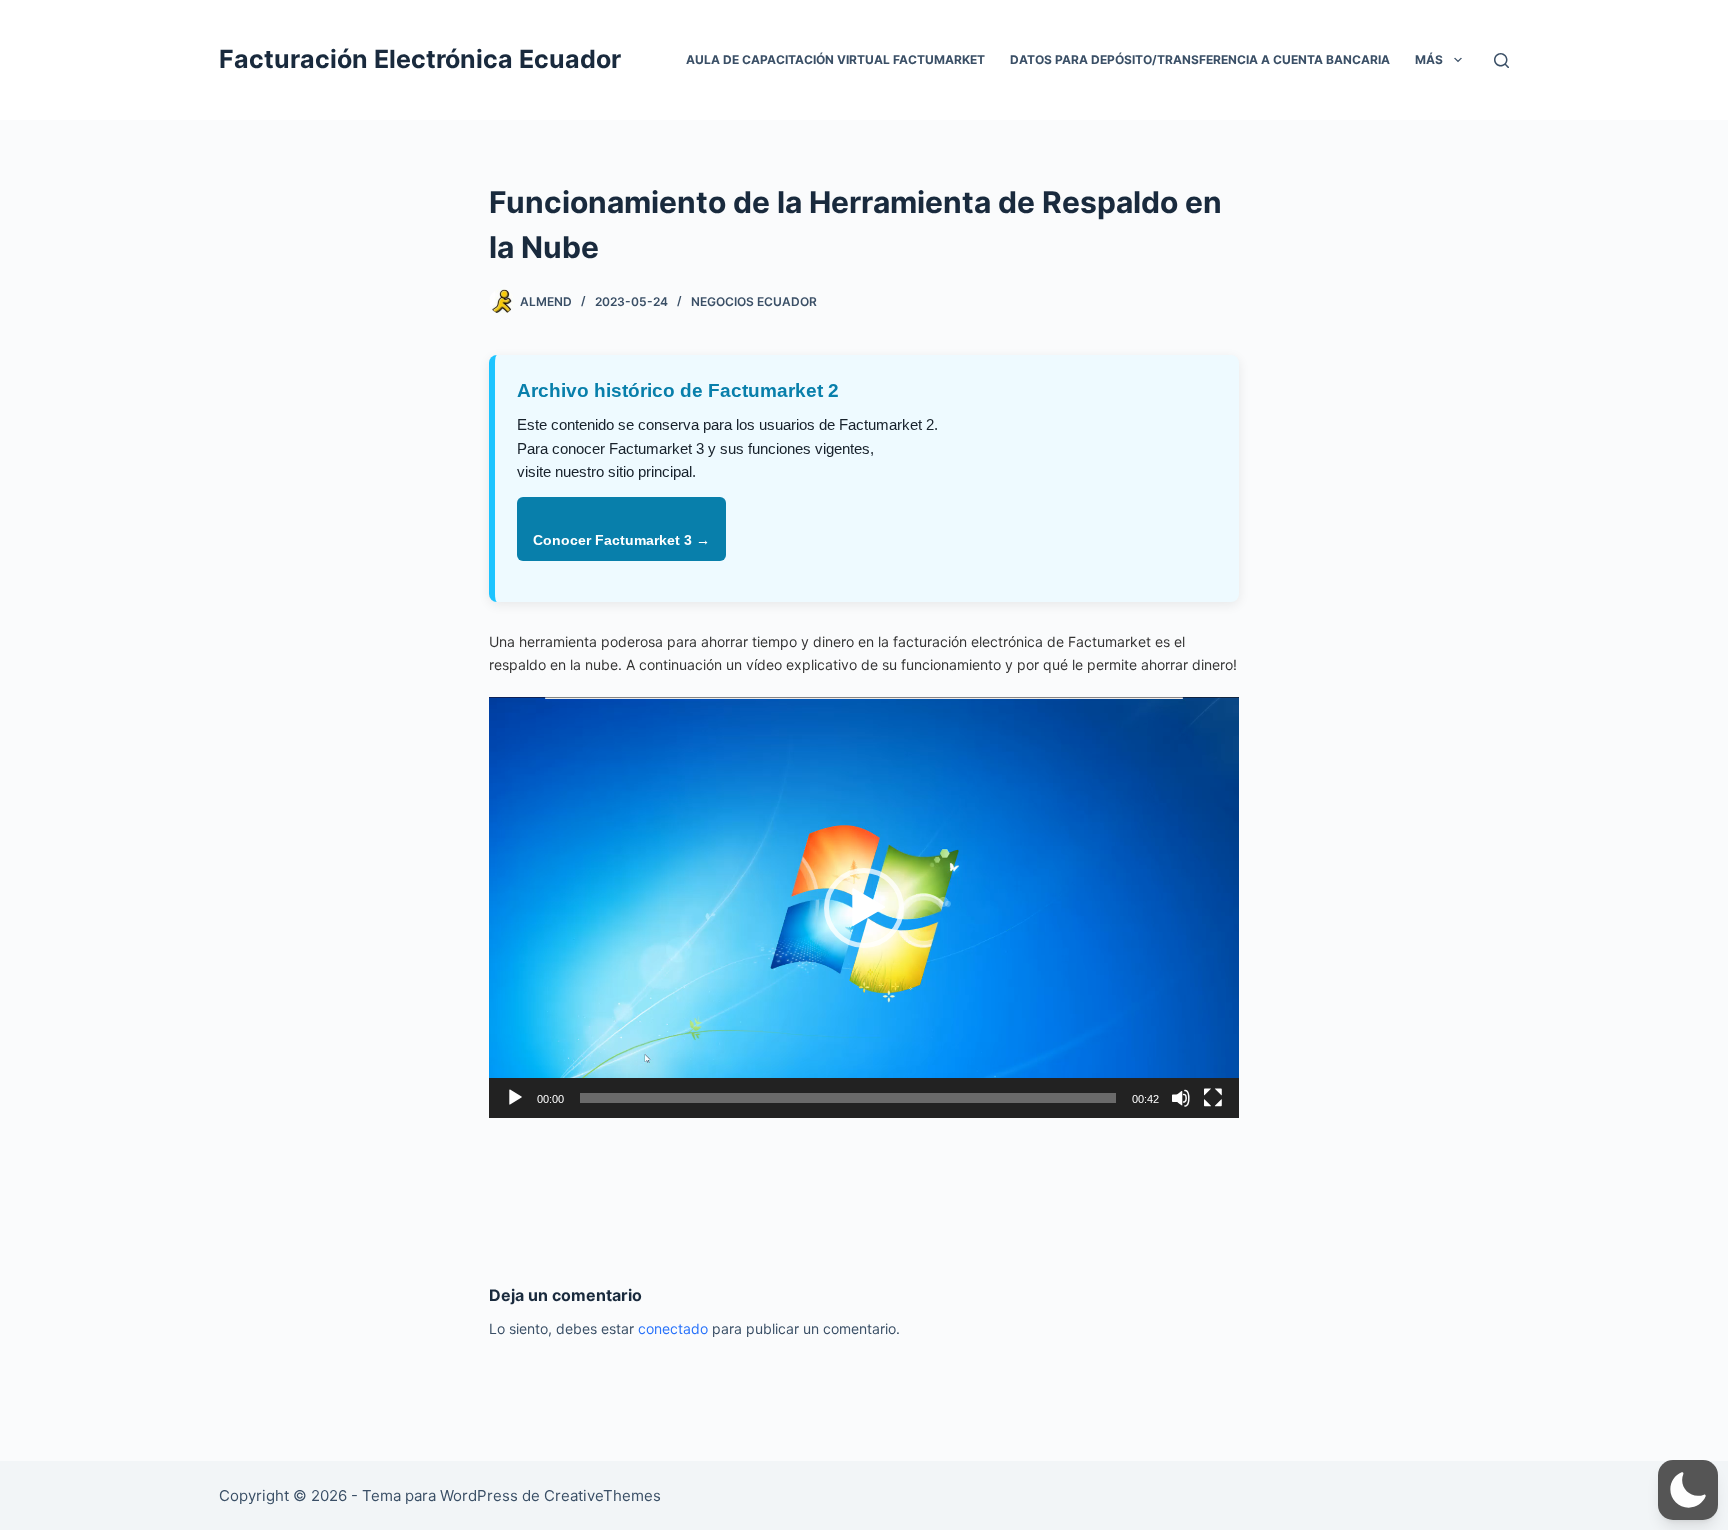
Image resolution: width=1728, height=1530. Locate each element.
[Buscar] (1501, 60)
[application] (864, 907)
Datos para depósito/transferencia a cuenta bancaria (1200, 59)
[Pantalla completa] (1213, 1098)
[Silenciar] (1181, 1098)
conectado (673, 1328)
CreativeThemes (602, 1495)
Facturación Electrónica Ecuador (420, 59)
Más (1429, 59)
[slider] (848, 1098)
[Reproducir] (515, 1098)
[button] (864, 908)
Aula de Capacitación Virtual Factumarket (835, 59)
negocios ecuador (754, 301)
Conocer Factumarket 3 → (621, 540)
